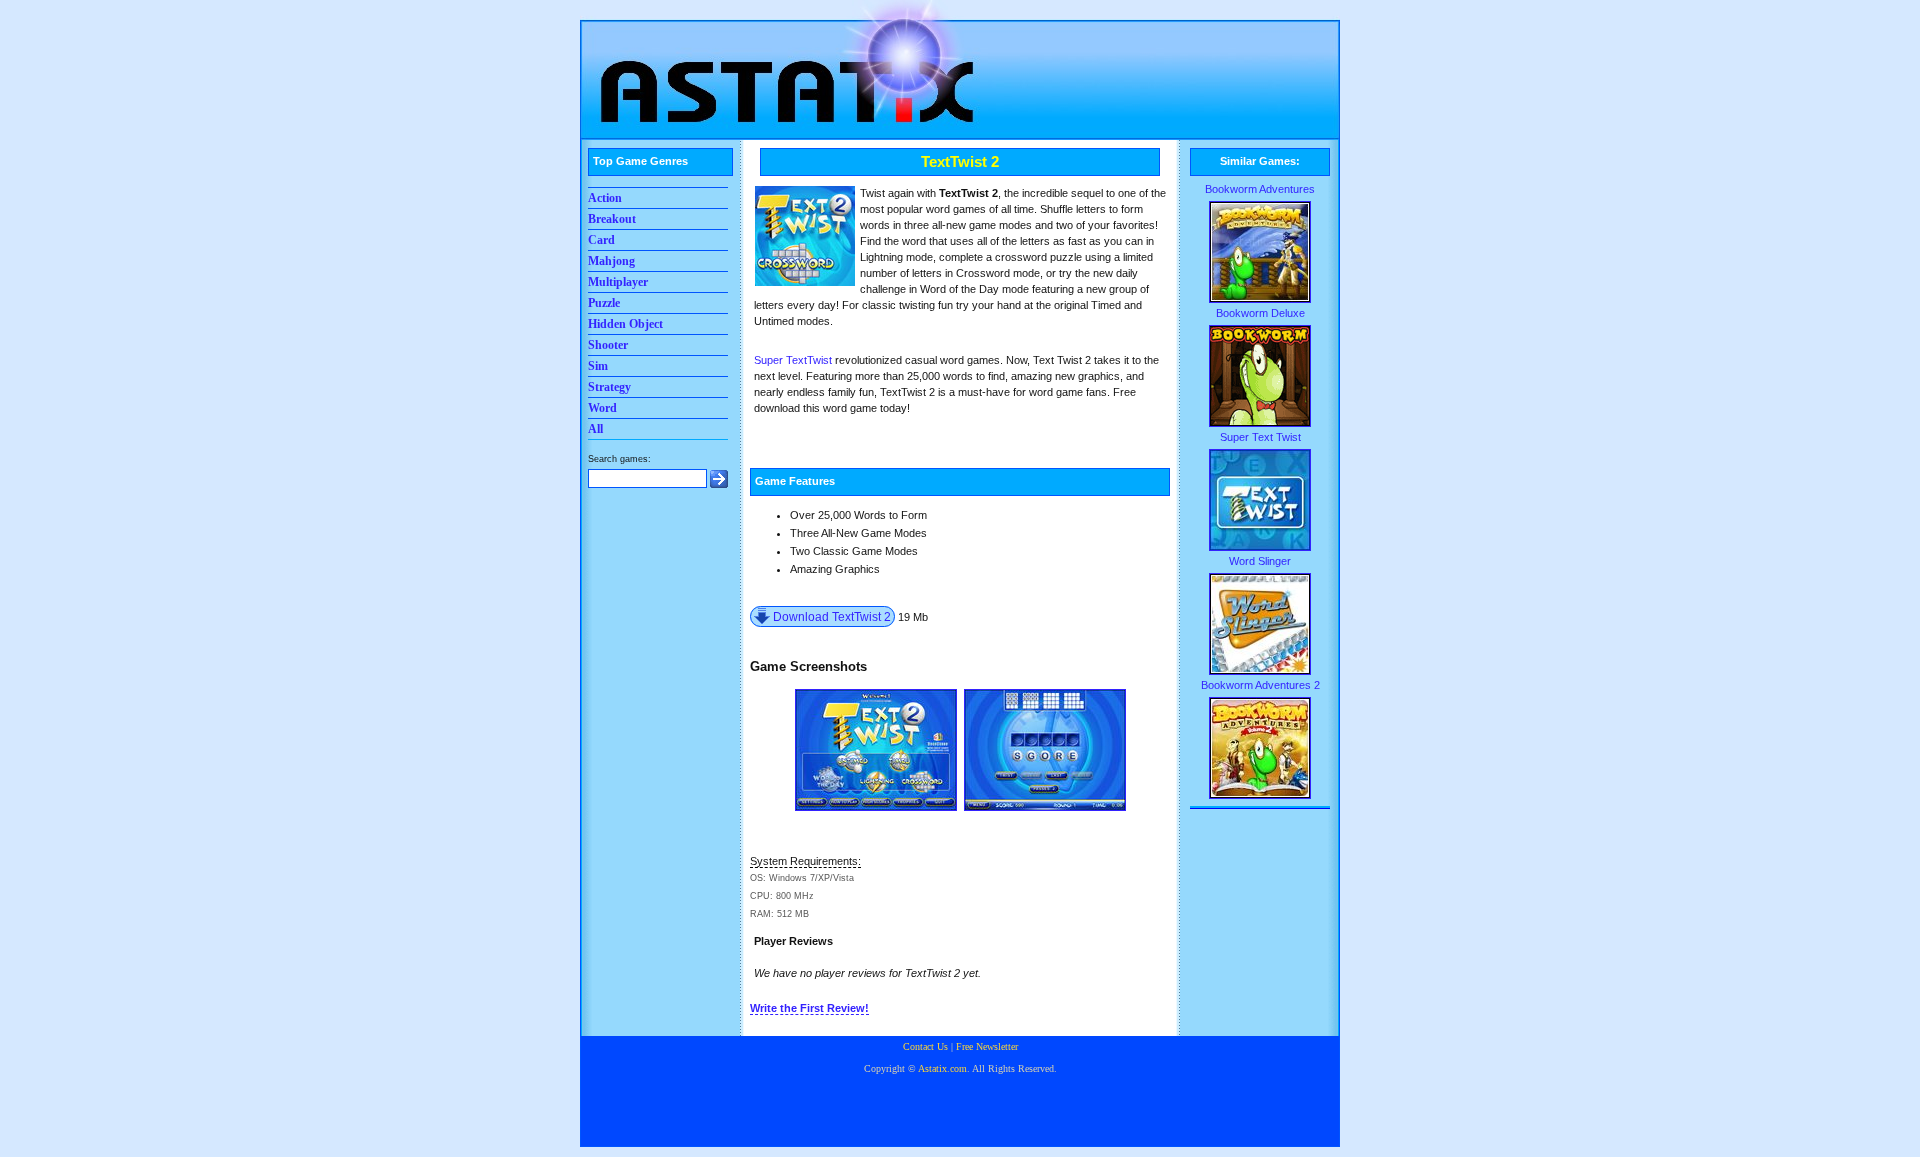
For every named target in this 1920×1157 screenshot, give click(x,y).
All (595, 429)
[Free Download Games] (780, 65)
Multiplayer (618, 282)
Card (601, 240)
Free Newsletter (987, 1046)
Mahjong (611, 261)
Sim (598, 366)
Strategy (609, 387)
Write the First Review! (809, 1008)
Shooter (608, 345)
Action (605, 198)
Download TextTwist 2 (832, 616)
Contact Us (925, 1046)
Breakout (612, 219)
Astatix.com (942, 1068)
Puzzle (604, 303)
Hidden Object (625, 324)
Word (602, 408)
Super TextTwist (793, 360)
